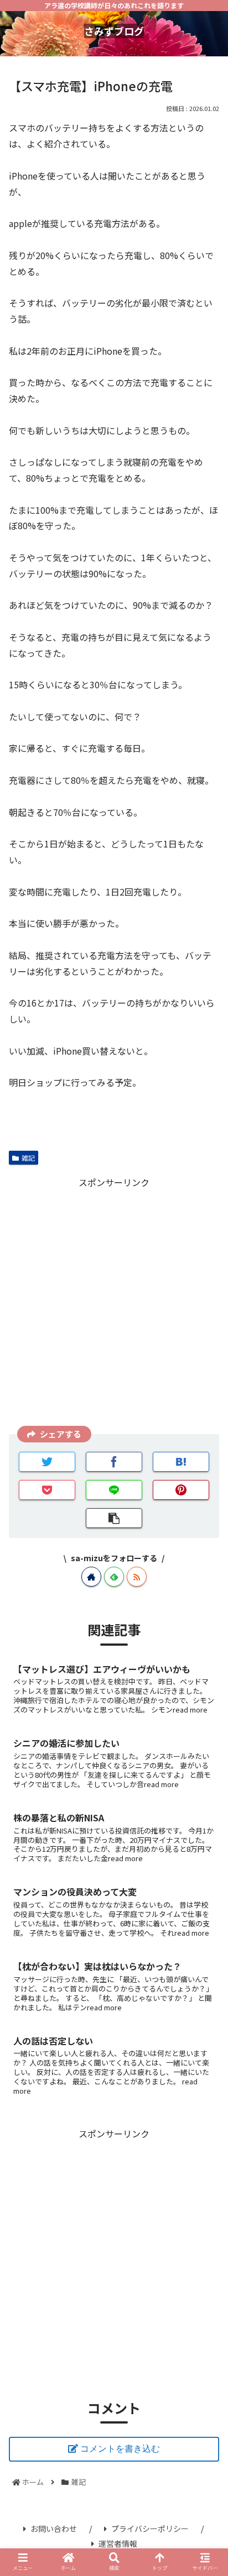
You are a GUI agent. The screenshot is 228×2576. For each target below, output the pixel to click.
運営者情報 (118, 2543)
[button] (205, 1588)
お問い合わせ (54, 2528)
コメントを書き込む (120, 2449)
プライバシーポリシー (150, 2528)
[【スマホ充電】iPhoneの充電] (181, 1462)
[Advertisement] (114, 1304)
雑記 (28, 1158)
